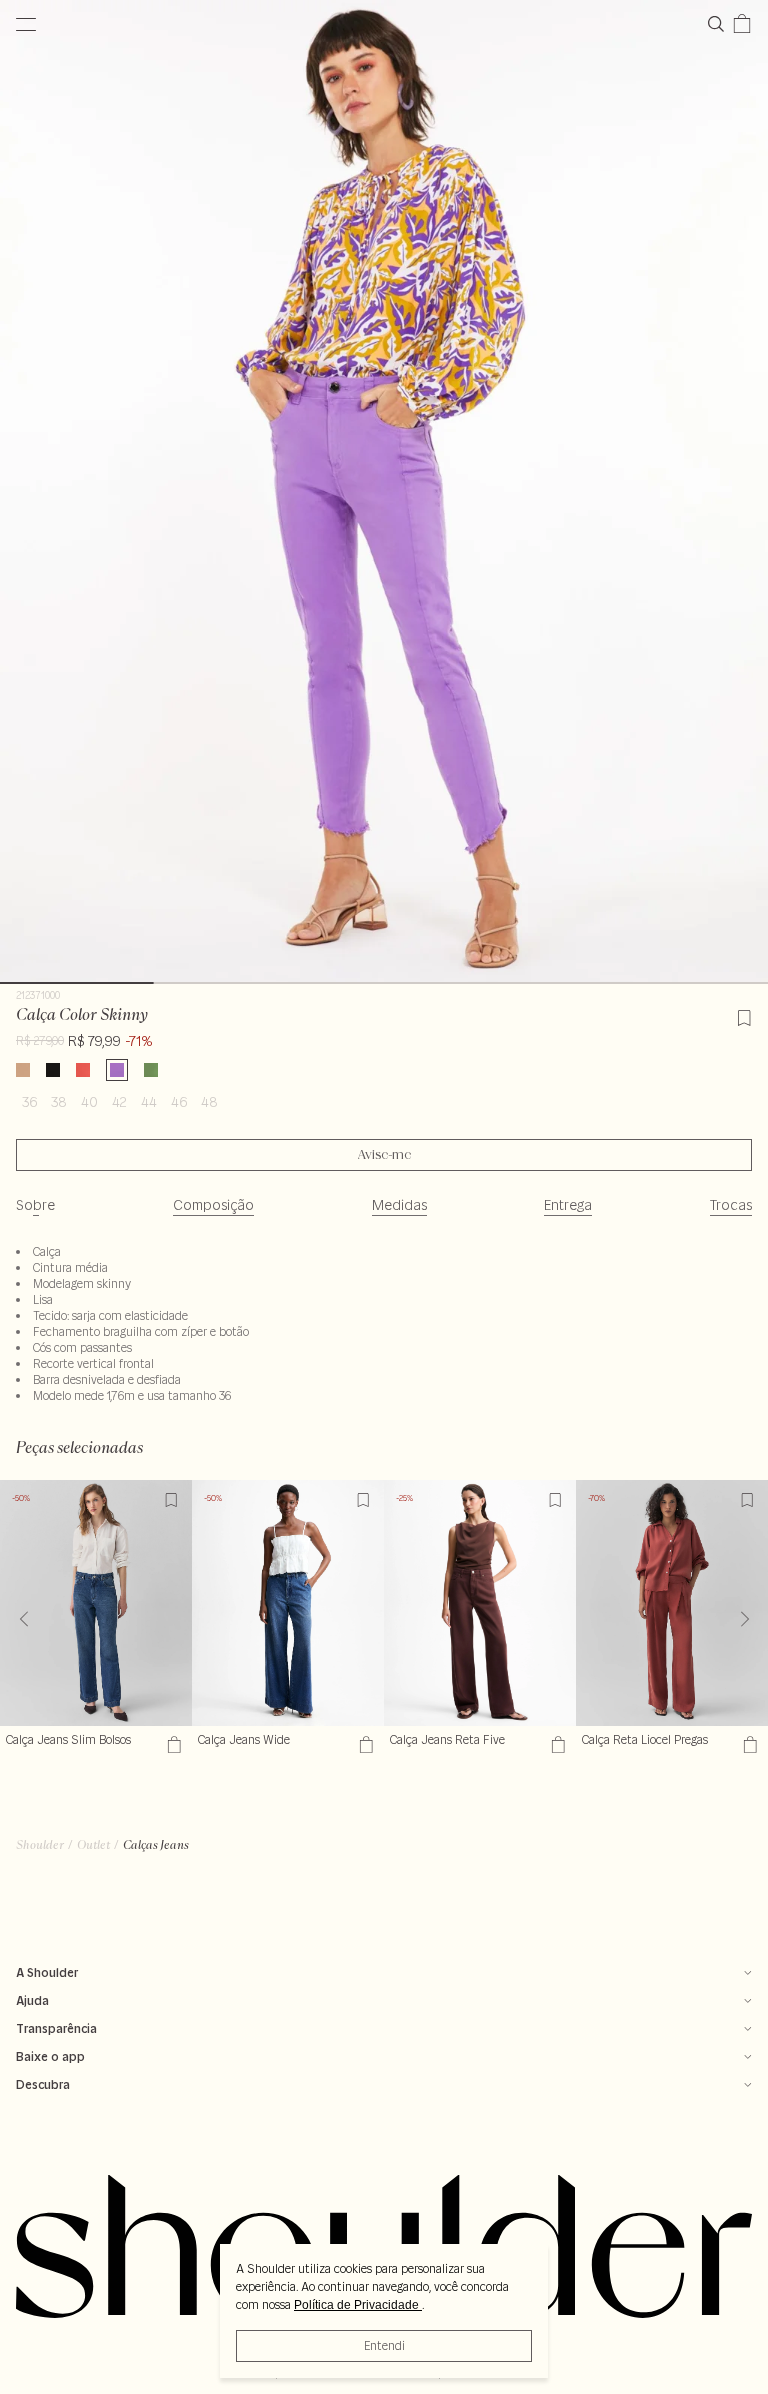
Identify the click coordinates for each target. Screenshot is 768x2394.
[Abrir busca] (720, 24)
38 (59, 1102)
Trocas (731, 1205)
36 (29, 1102)
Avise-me (384, 1155)
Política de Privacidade (358, 2305)
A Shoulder (47, 1972)
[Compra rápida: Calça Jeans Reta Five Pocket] (555, 1744)
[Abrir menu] (26, 24)
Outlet (93, 1844)
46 (179, 1102)
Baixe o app (50, 2056)
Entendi (384, 2345)
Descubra (43, 2084)
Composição (213, 1205)
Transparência (56, 2028)
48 (209, 1102)
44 (149, 1102)
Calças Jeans (156, 1844)
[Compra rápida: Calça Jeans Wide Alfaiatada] (363, 1744)
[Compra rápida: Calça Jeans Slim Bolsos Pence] (171, 1744)
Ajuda (32, 2000)
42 (119, 1102)
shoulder (40, 1844)
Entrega (568, 1205)
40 (89, 1102)
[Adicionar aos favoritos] (744, 1015)
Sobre (35, 1205)
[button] (744, 1619)
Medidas (399, 1205)
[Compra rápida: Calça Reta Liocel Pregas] (747, 1744)
